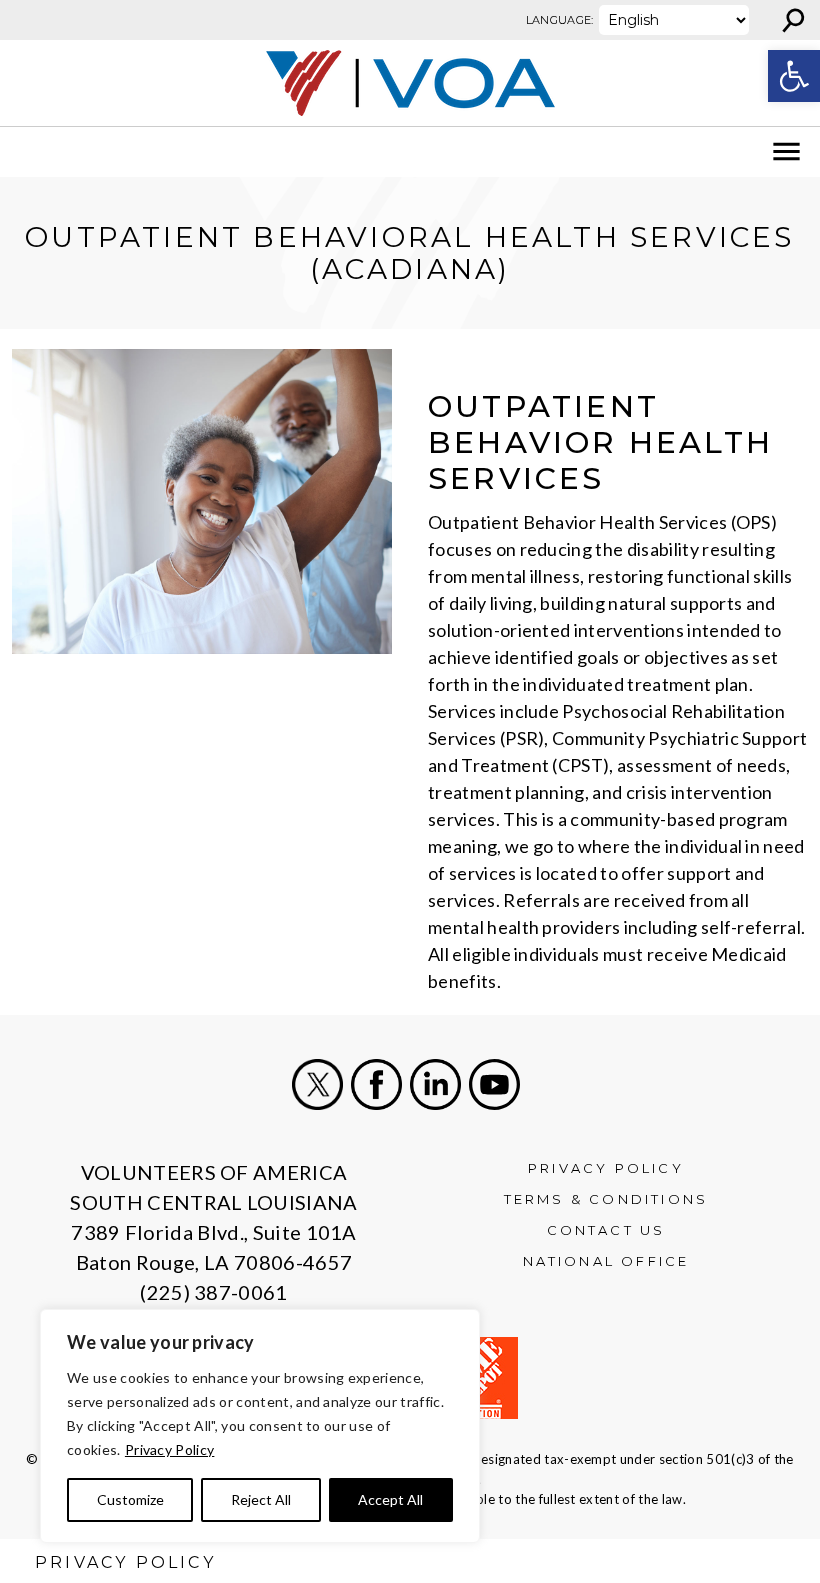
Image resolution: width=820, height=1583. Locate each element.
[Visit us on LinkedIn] (435, 1084)
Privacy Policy (169, 1449)
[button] (794, 76)
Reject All (261, 1499)
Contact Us (606, 1230)
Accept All (390, 1499)
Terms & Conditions (606, 1199)
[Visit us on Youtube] (494, 1084)
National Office (606, 1261)
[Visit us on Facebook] (376, 1084)
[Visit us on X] (317, 1084)
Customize (130, 1499)
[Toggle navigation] (28, 152)
